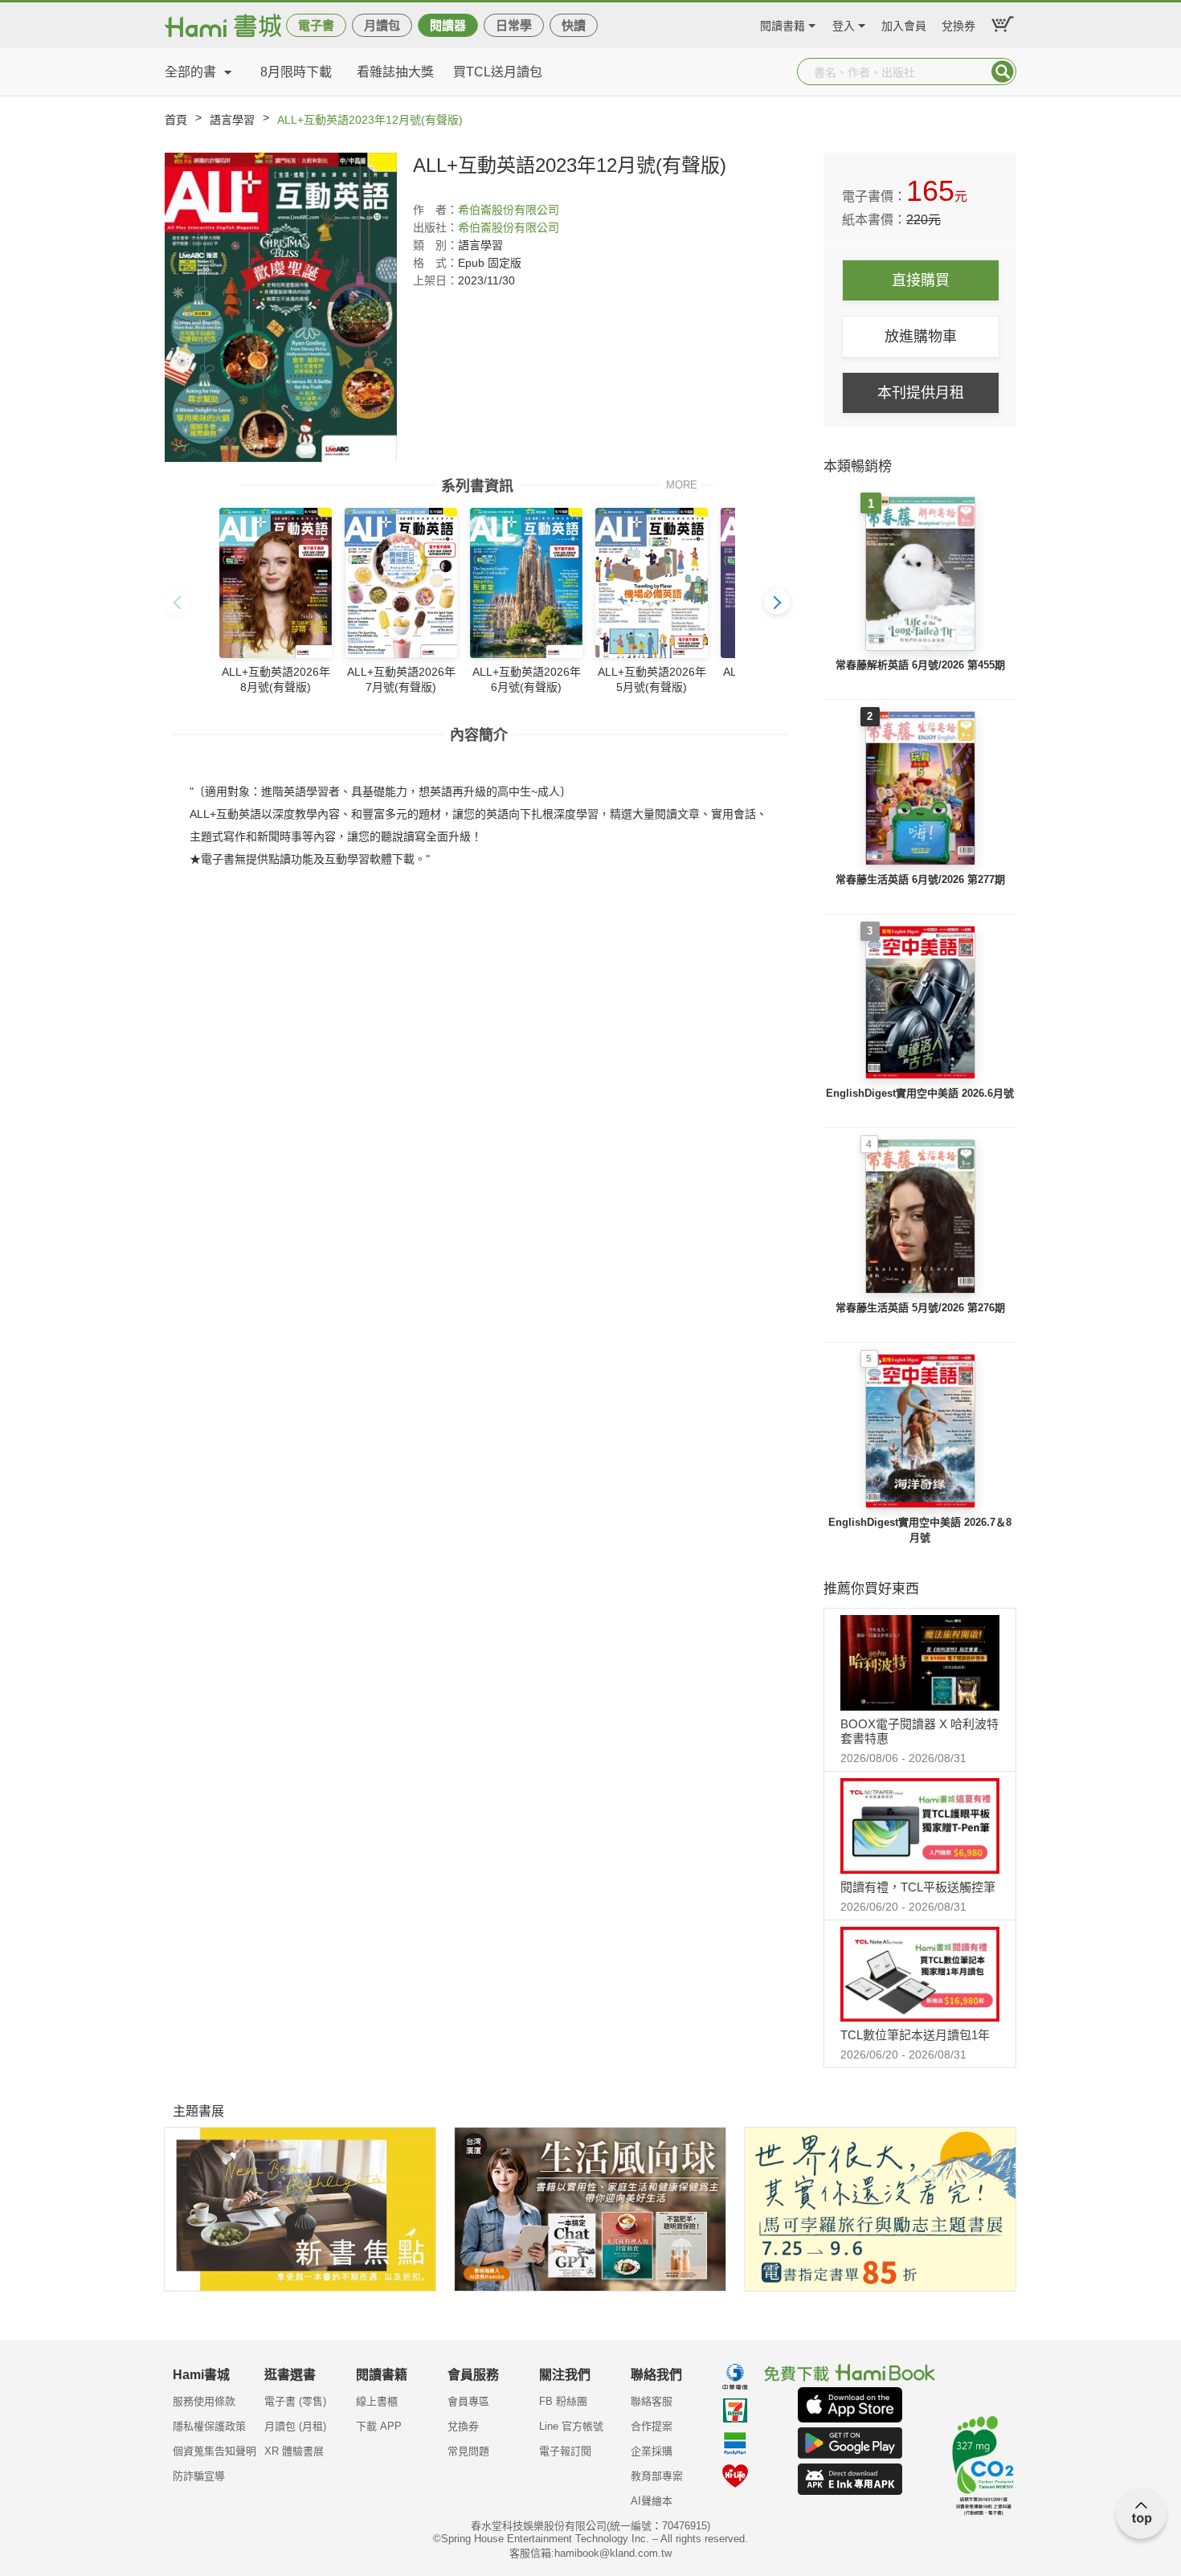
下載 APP (379, 2426)
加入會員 (904, 24)
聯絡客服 (652, 2401)
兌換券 (958, 24)
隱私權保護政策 (209, 2426)
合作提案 (652, 2426)
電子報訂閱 (565, 2451)
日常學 (514, 25)
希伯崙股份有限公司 (509, 210)
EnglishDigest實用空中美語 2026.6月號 (920, 1093)
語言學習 (232, 120)
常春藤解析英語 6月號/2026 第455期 (920, 665)
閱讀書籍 (783, 24)
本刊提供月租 (921, 393)
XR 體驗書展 (294, 2451)
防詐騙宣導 (199, 2476)
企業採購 (652, 2451)
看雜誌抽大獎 (395, 72)
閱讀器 (448, 25)
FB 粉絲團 (563, 2401)
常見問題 (468, 2451)
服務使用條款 (204, 2401)
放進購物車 (921, 337)
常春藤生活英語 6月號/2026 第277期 (920, 879)
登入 (844, 24)
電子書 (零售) (295, 2401)
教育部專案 (657, 2476)
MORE (682, 484)
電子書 (316, 25)
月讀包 (382, 25)
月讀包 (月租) (295, 2426)
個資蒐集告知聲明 (215, 2451)
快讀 (574, 25)
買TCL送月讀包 (498, 72)
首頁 (176, 120)
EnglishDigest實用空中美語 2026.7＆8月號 (920, 1530)
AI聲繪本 (652, 2501)
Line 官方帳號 (571, 2426)
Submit (1003, 72)
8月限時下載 (296, 72)
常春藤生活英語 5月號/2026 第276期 (920, 1308)
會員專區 (468, 2401)
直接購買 (921, 280)
